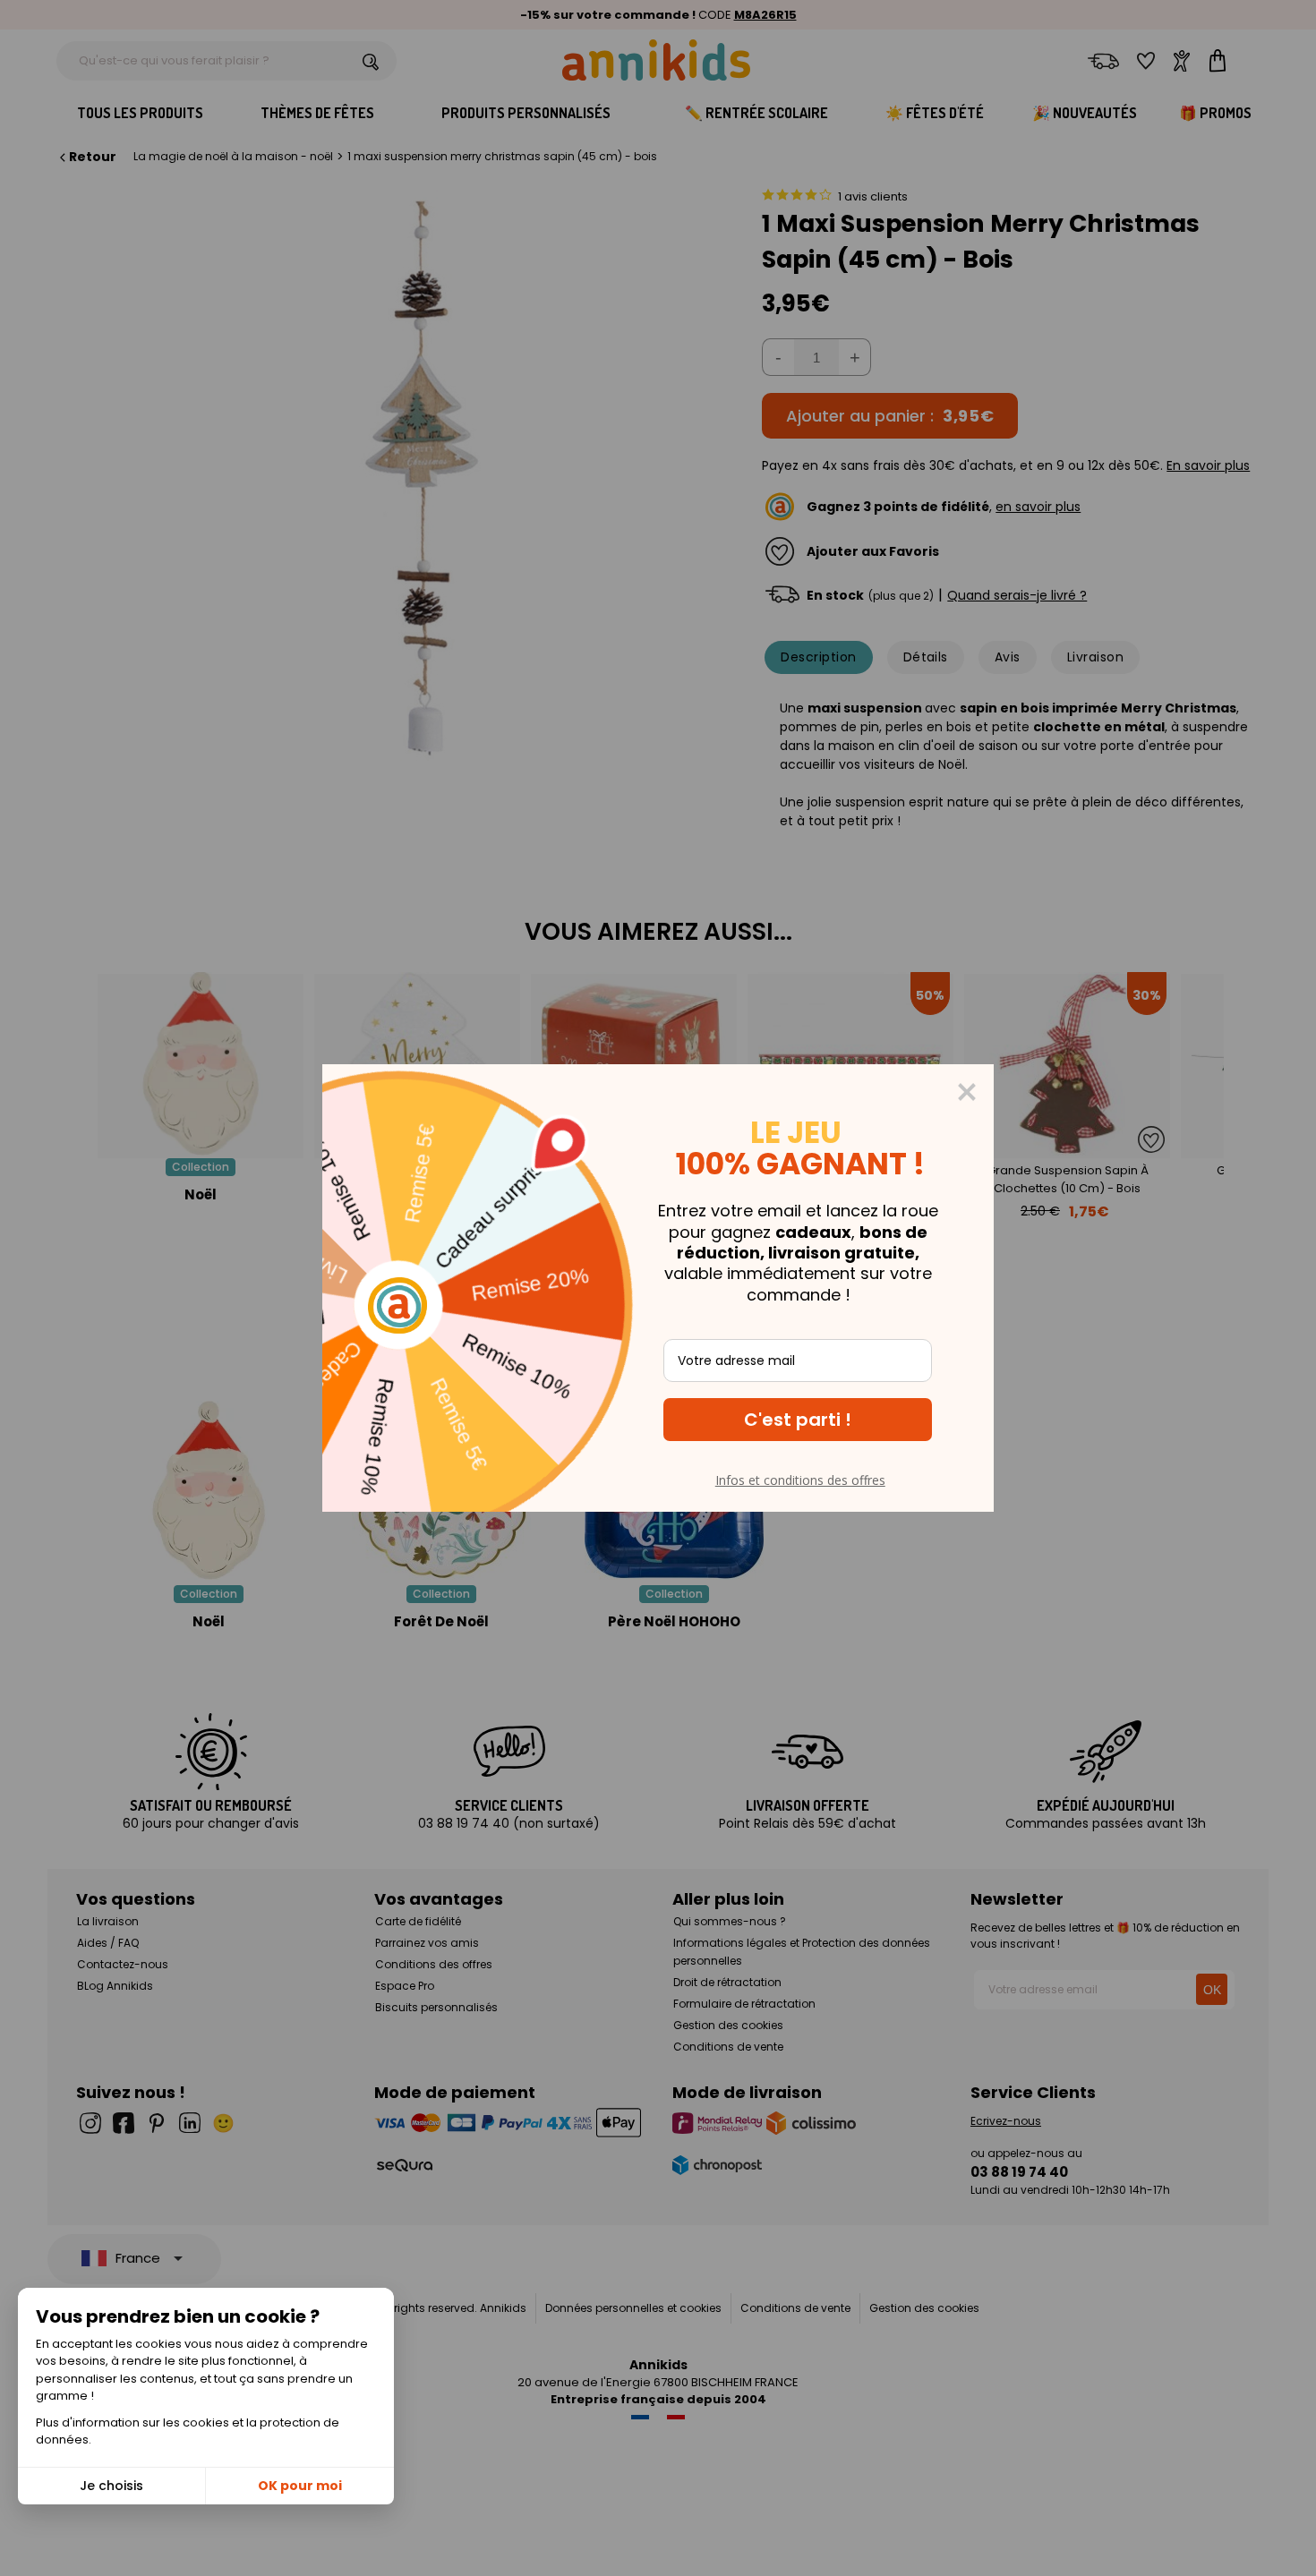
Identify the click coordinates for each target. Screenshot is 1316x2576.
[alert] (658, 1288)
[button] (798, 1420)
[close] (967, 1092)
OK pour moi (300, 2486)
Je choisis (111, 2486)
